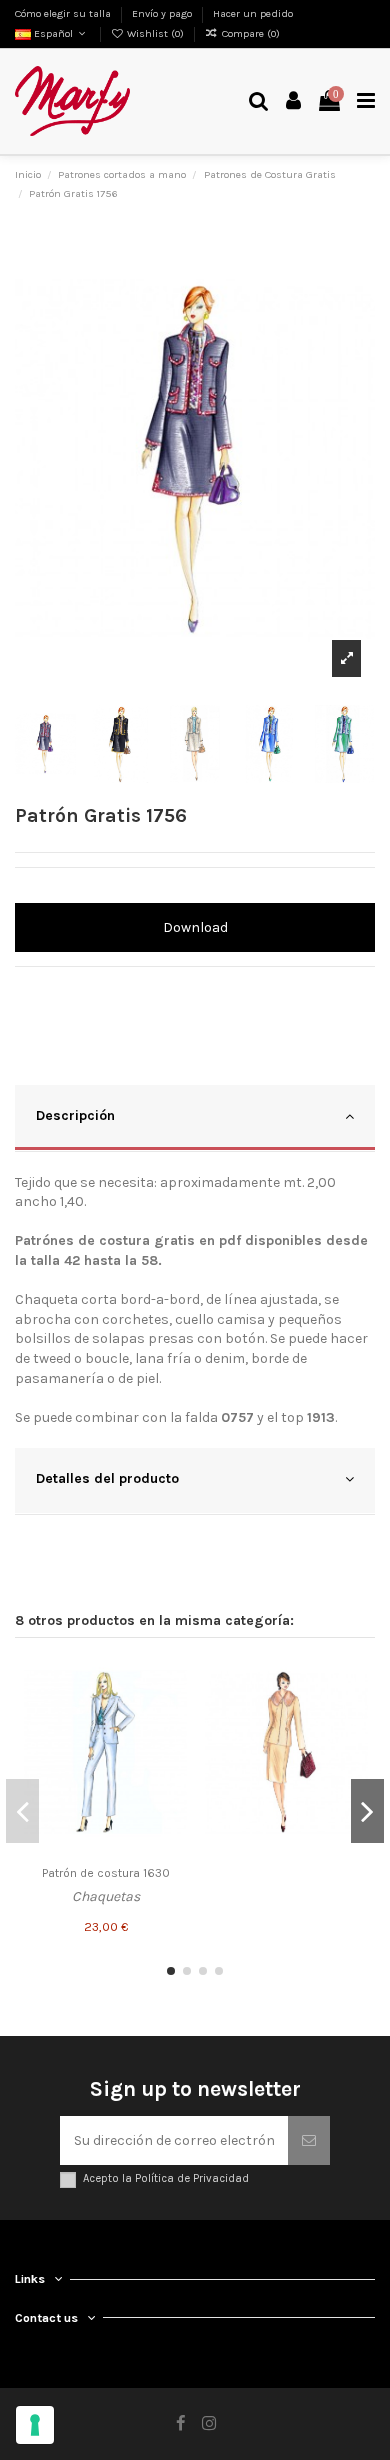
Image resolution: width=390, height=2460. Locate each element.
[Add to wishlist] (172, 1676)
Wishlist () (155, 33)
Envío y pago (163, 13)
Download (195, 927)
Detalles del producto (107, 1478)
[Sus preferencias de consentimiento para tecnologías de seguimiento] (35, 2425)
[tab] (195, 1118)
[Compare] (172, 1711)
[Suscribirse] (309, 2140)
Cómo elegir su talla (64, 13)
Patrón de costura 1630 (106, 1873)
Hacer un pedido (253, 13)
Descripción (75, 1115)
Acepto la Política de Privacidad (166, 2178)
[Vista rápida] (172, 1746)
